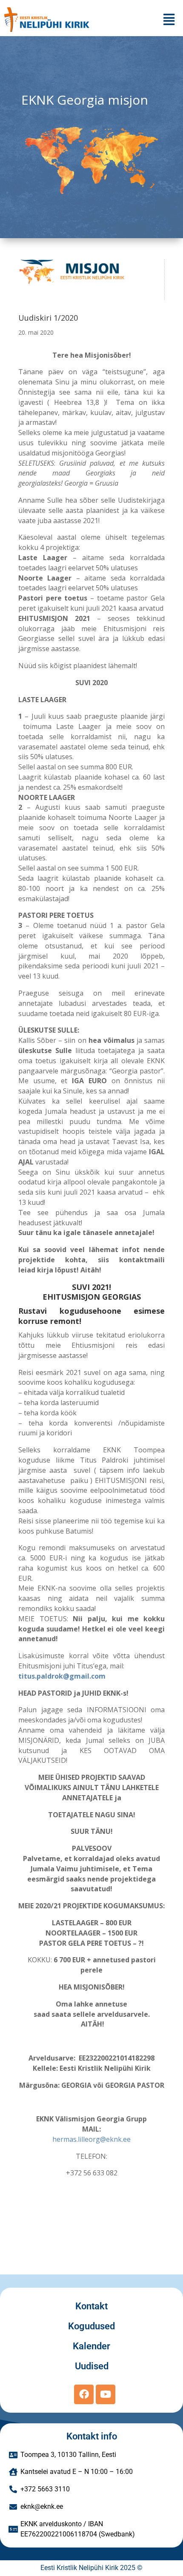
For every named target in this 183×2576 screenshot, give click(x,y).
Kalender (91, 2346)
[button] (169, 19)
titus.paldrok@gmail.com (62, 1676)
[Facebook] (84, 2394)
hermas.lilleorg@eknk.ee (91, 2139)
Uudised (92, 2366)
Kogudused (91, 2326)
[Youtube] (106, 2394)
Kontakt (91, 2306)
